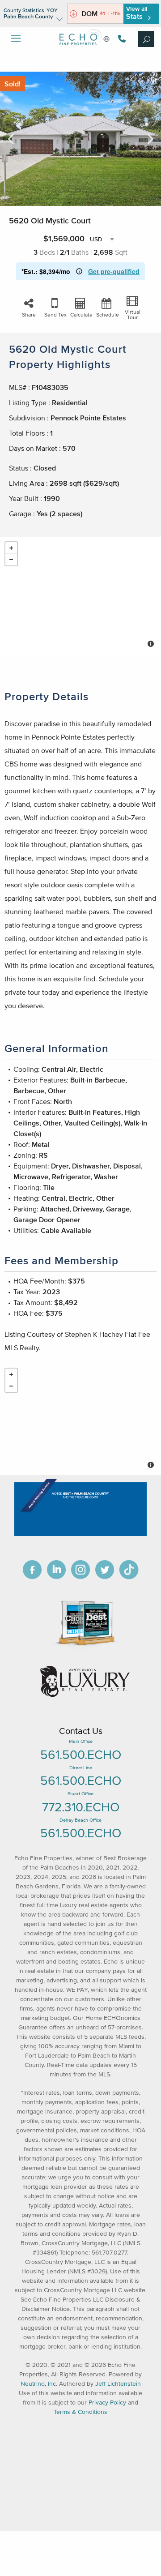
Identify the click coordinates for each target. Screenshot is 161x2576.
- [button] (11, 560)
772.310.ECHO (81, 1807)
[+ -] (80, 595)
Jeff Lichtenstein (118, 2384)
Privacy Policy (107, 2403)
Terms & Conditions (80, 2412)
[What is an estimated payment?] (79, 271)
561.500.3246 (121, 39)
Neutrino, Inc (38, 2384)
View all (137, 13)
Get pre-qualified (114, 271)
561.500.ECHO (81, 1754)
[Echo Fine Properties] (80, 52)
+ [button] (11, 548)
